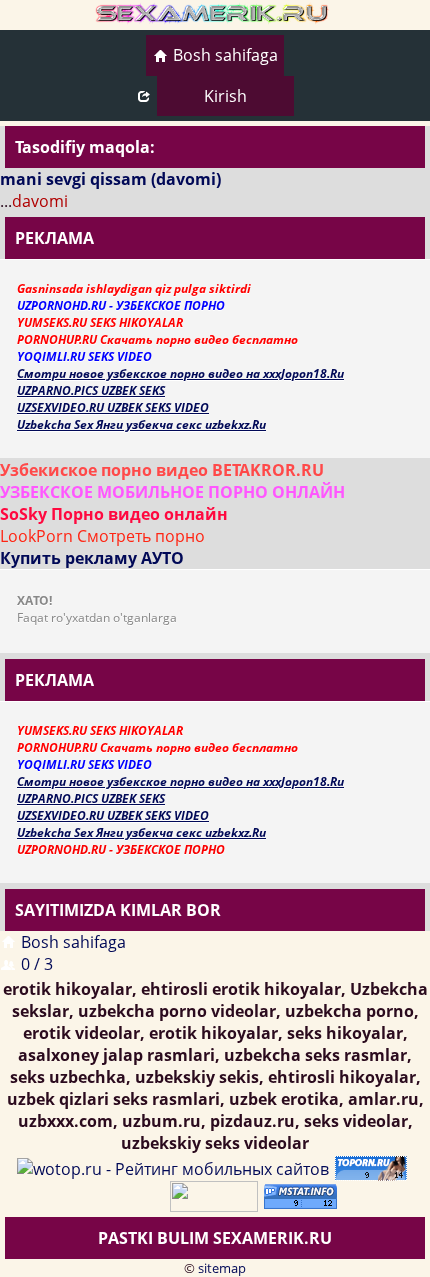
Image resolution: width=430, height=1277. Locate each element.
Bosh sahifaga (225, 55)
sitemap (222, 1268)
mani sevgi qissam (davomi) (110, 179)
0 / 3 (37, 964)
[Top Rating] (303, 1195)
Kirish (225, 96)
